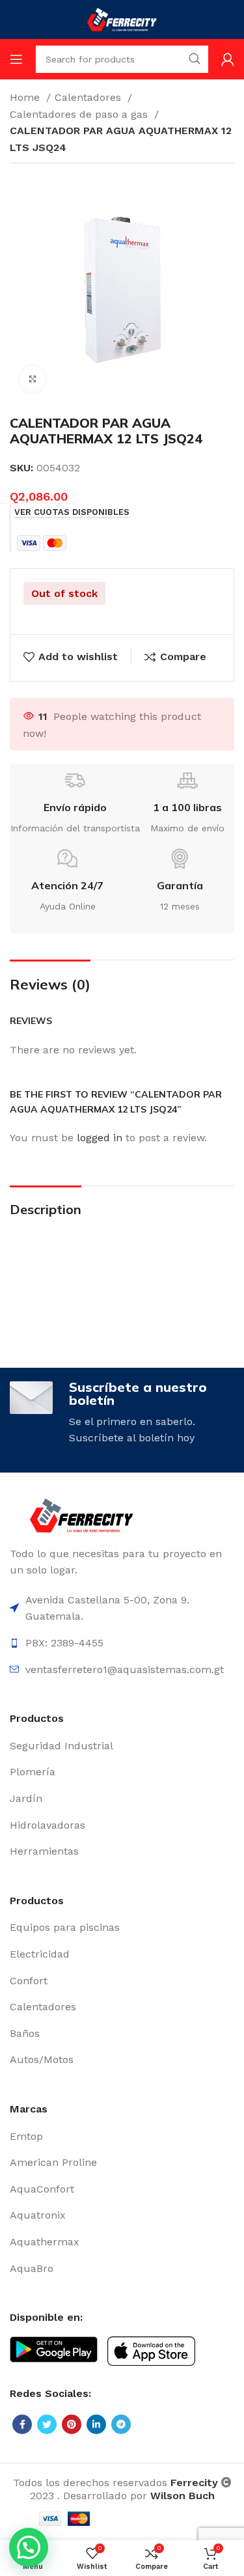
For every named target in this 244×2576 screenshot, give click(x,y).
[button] (29, 2547)
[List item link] (122, 1746)
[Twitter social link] (47, 2424)
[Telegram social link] (121, 2424)
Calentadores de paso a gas (80, 114)
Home (26, 97)
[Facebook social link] (22, 2424)
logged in (100, 1138)
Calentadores (89, 97)
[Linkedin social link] (96, 2424)
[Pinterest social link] (72, 2424)
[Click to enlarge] (33, 379)
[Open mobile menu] (16, 59)
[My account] (228, 59)
